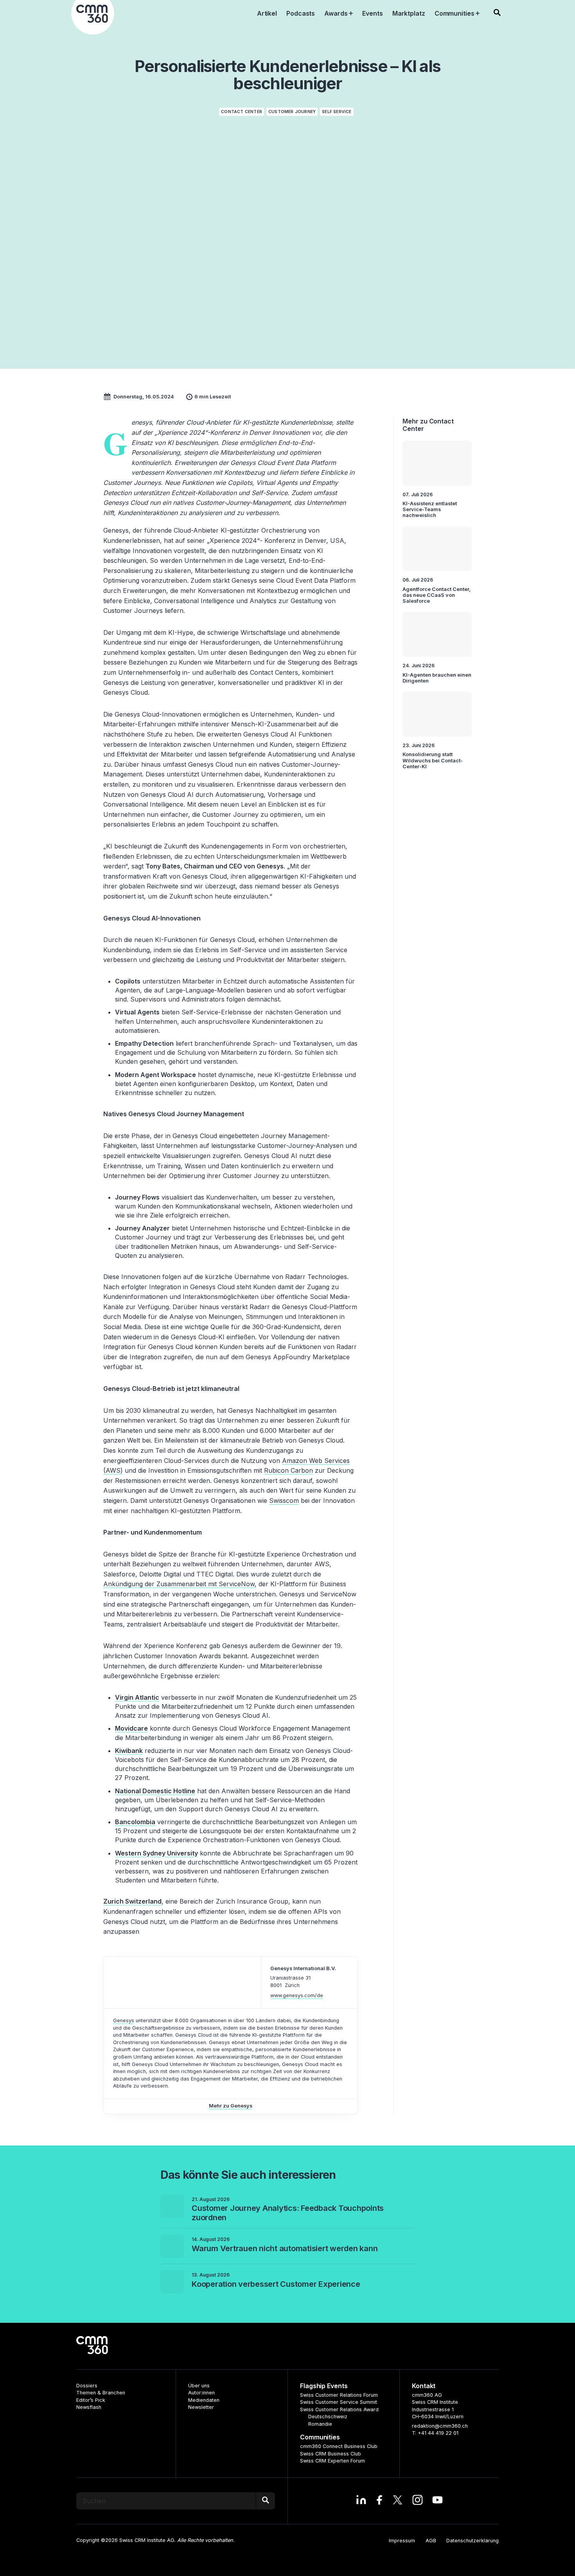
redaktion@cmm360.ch (440, 2426)
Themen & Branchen (101, 2393)
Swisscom (284, 1501)
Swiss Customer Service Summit (339, 2402)
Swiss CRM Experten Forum (332, 2461)
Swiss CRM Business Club (331, 2454)
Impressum (402, 2541)
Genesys (124, 2020)
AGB (431, 2541)
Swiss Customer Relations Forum (339, 2395)
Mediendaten (204, 2400)
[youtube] (438, 2501)
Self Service (337, 112)
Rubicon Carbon (288, 1470)
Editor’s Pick (91, 2400)
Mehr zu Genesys (231, 2106)
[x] (398, 2501)
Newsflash (89, 2407)
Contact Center (242, 112)
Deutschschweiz (328, 2417)
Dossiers (87, 2386)
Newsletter (201, 2407)
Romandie (320, 2424)
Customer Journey (292, 112)
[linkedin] (361, 2501)
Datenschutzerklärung (473, 2541)
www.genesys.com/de (297, 1995)
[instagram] (418, 2501)
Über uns (199, 2386)
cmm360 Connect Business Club (339, 2446)
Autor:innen (201, 2393)
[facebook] (379, 2501)
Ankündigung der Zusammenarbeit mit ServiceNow (179, 1584)
